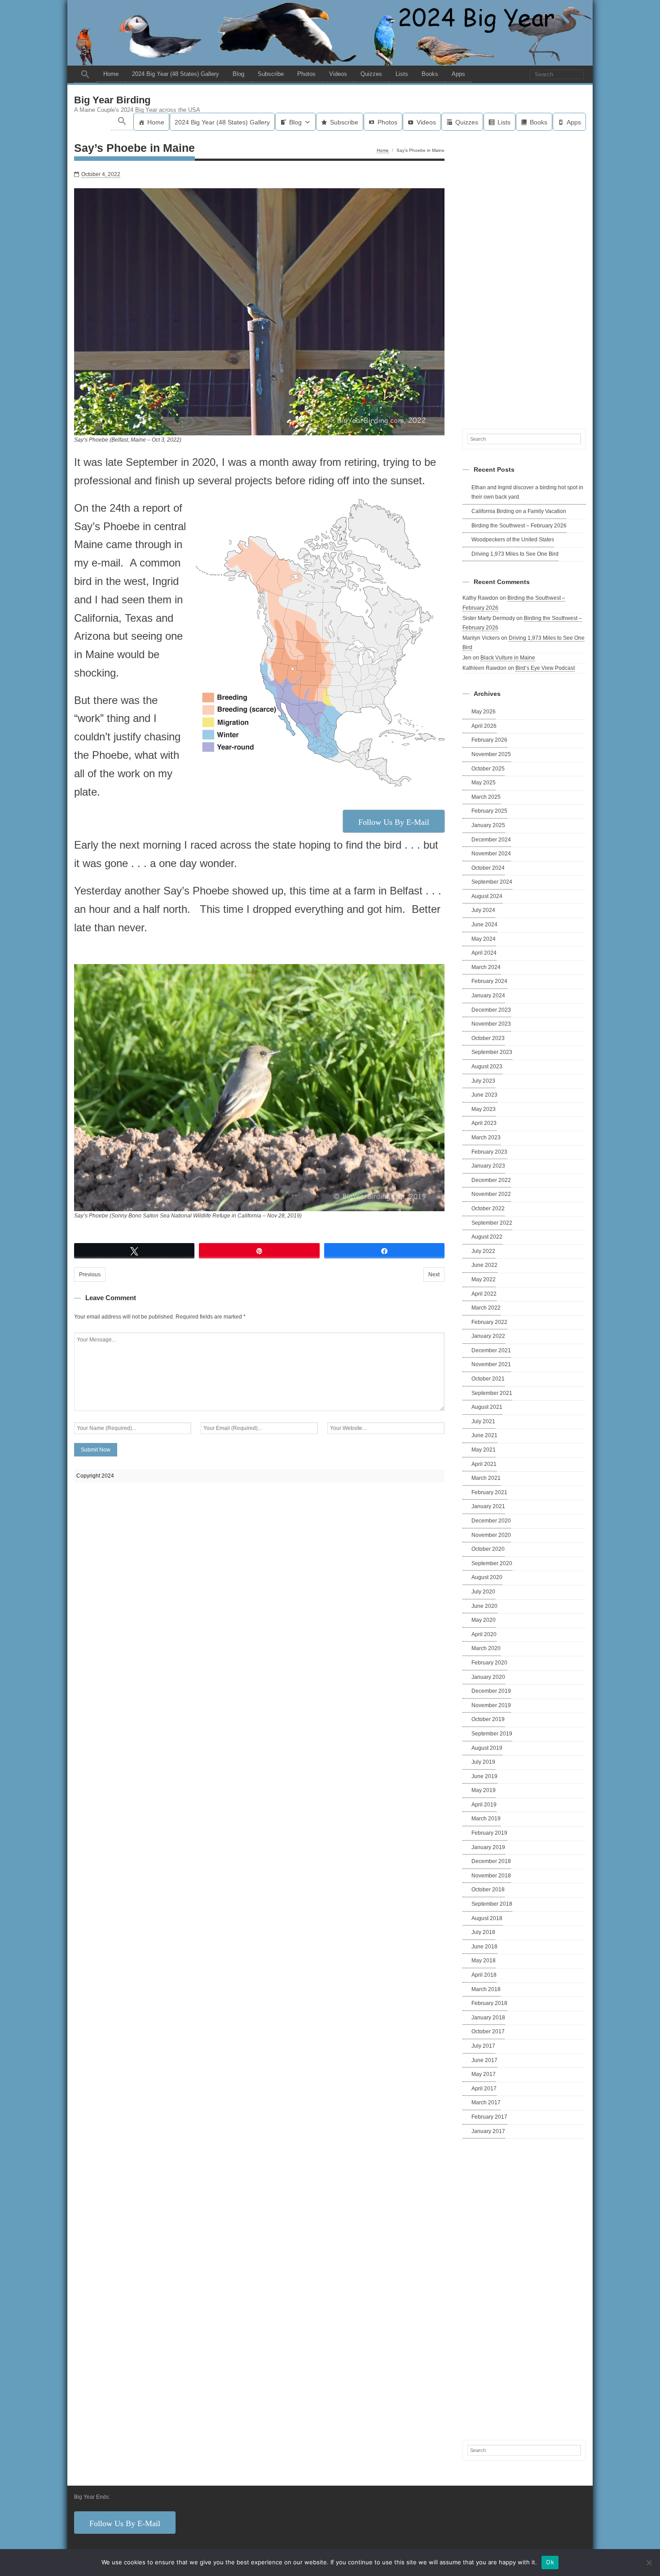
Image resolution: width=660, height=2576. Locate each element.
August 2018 (487, 1918)
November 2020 (491, 1535)
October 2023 (488, 1038)
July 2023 (483, 1081)
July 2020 (483, 1592)
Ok (550, 2562)
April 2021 (484, 1464)
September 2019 (492, 1734)
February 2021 (489, 1492)
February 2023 (489, 1152)
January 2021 (488, 1506)
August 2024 (487, 896)
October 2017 (488, 2032)
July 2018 (483, 1932)
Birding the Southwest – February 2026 (519, 526)
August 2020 (487, 1577)
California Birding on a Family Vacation (519, 511)
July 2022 (483, 1251)
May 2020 (484, 1620)
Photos (306, 74)
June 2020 (484, 1606)
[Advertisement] (524, 278)
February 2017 (489, 2117)
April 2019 (484, 1805)
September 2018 (492, 1904)
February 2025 (489, 811)
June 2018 (484, 1947)
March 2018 (486, 1989)
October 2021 (488, 1379)
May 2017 (484, 2074)
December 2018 (491, 1861)
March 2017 (486, 2102)
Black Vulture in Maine (508, 658)
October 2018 (488, 1890)
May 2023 (484, 1109)
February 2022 (489, 1322)
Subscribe (271, 74)
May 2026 (484, 712)
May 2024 (484, 939)
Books (430, 74)
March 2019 (486, 1819)
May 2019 (484, 1790)
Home (111, 74)
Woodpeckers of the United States (513, 540)
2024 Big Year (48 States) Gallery (176, 74)
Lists (402, 74)
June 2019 (484, 1776)
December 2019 (491, 1691)
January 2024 (488, 996)
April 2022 (484, 1294)
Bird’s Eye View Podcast (545, 668)
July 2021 (483, 1421)
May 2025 (484, 783)
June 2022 (484, 1265)
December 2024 (491, 840)
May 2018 (484, 1961)
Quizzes (371, 74)
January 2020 (488, 1677)
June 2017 (484, 2060)
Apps (458, 74)
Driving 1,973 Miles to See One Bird (515, 554)
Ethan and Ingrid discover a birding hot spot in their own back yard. (527, 492)
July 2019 (483, 1762)
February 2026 (489, 740)
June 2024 (484, 925)
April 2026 (484, 726)
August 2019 (487, 1748)
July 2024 (483, 910)
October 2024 (488, 868)
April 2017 (484, 2089)
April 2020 (484, 1634)
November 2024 (491, 854)
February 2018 (489, 2003)
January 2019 (488, 1847)
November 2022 (491, 1194)
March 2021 (486, 1478)
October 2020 (488, 1549)
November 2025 (491, 754)
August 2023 (487, 1067)
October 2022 (488, 1208)
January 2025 (488, 825)
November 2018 (491, 1876)
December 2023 (491, 1010)
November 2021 (491, 1364)
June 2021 (484, 1435)
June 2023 (484, 1095)
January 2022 (488, 1336)
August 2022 (487, 1237)
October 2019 (488, 1719)
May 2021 (484, 1450)
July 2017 (483, 2046)
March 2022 (486, 1308)
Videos (338, 74)
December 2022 (491, 1180)
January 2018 (488, 2018)
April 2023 (484, 1123)
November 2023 (491, 1024)
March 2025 (486, 797)
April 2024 (484, 953)
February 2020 (489, 1663)
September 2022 (492, 1223)
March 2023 (486, 1138)
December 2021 (491, 1350)
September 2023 (492, 1052)
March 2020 (486, 1648)
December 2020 (491, 1521)
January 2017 (488, 2131)
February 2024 (489, 981)
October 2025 (488, 769)
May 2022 (484, 1279)
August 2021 (487, 1407)
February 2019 (489, 1833)
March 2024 (486, 967)
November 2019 (491, 1705)
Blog (238, 74)
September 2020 (492, 1563)
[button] (85, 74)
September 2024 (492, 882)
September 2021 (492, 1393)
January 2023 (488, 1166)
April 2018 (484, 1975)
